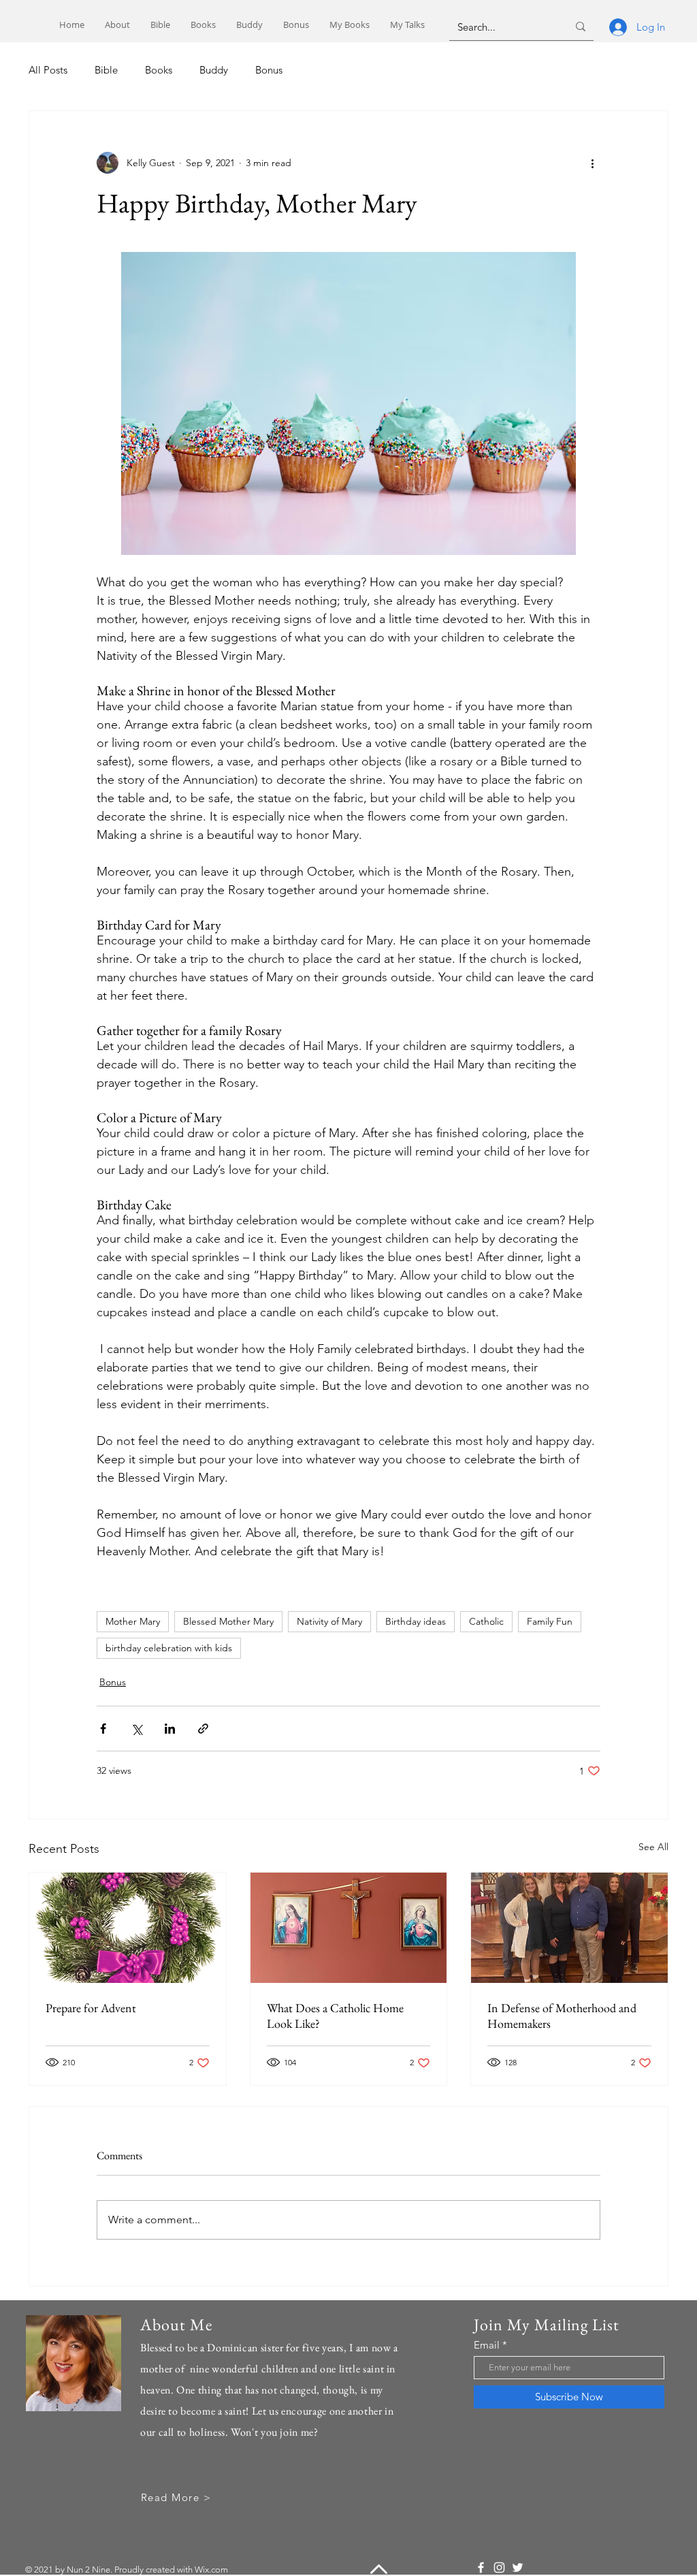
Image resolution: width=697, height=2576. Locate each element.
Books (159, 70)
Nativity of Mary (329, 1621)
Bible (106, 70)
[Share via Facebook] (103, 1729)
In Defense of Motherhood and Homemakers (562, 2016)
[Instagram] (499, 2567)
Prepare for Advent (91, 2008)
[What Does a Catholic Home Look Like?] (349, 1928)
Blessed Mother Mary (228, 1621)
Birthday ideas (416, 1621)
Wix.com (211, 2570)
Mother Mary (133, 1621)
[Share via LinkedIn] (170, 1729)
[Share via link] (203, 1729)
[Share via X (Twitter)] (136, 1729)
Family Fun (550, 1621)
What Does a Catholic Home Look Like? (335, 2016)
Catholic (486, 1621)
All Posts (48, 70)
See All (653, 1847)
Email (487, 2345)
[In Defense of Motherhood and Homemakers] (569, 1928)
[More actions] (592, 163)
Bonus (269, 70)
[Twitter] (518, 2567)
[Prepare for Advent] (128, 1928)
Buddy (214, 70)
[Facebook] (481, 2567)
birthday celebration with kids (169, 1648)
